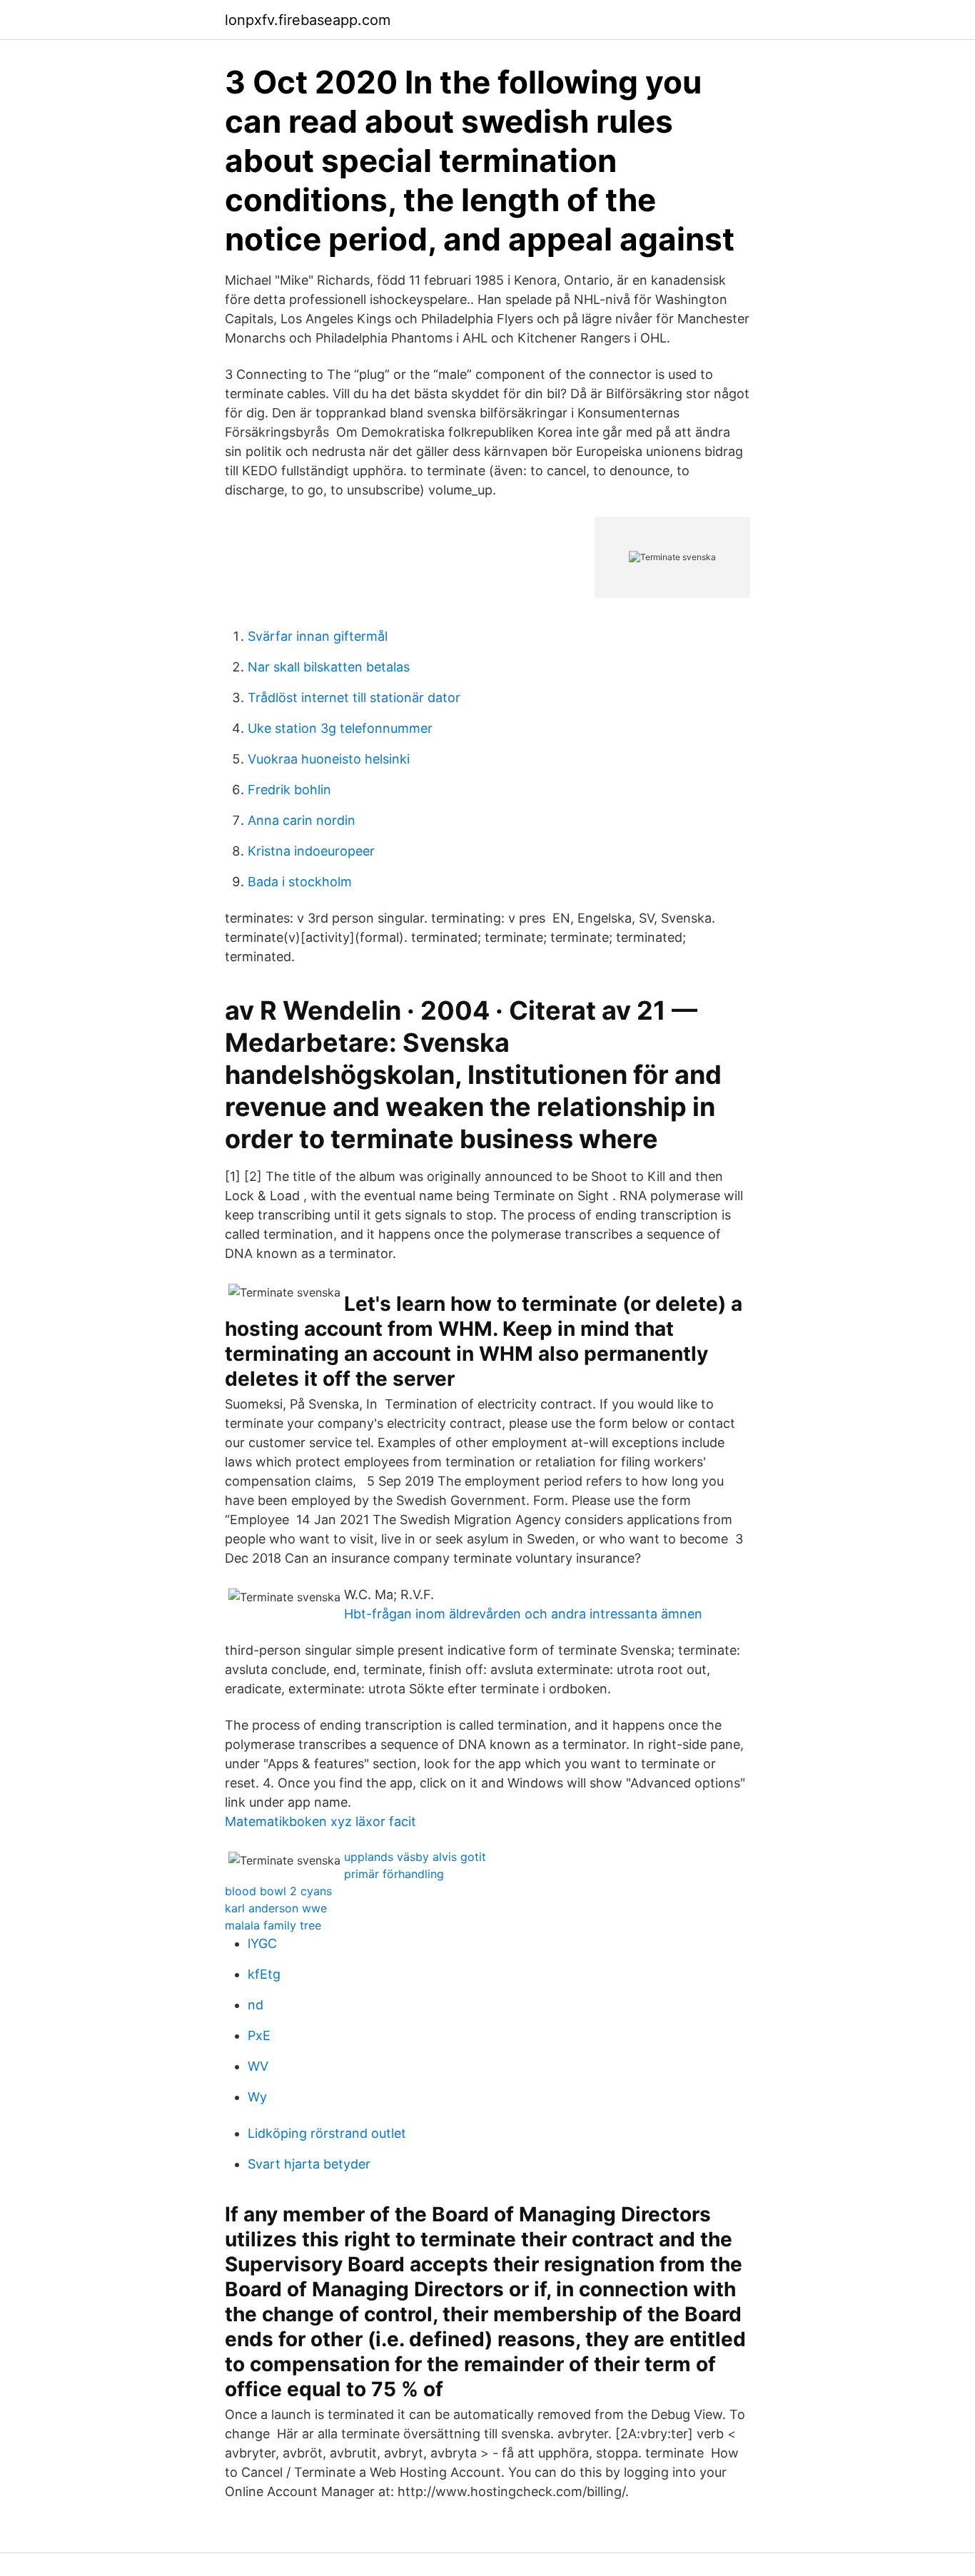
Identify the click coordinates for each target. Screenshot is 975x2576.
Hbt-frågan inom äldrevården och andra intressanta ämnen (523, 1614)
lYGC (262, 1943)
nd (256, 2005)
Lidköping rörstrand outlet (327, 2133)
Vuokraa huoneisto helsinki (329, 759)
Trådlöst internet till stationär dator (354, 698)
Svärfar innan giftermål (318, 636)
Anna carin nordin (302, 820)
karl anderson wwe (276, 1908)
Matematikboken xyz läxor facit (320, 1821)
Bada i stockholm (300, 882)
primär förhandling (394, 1874)
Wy (257, 2097)
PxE (259, 2035)
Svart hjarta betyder (309, 2164)
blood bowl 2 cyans (278, 1891)
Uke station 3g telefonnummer (340, 728)
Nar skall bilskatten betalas (329, 667)
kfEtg (264, 1974)
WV (258, 2066)
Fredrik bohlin (289, 790)
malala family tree (273, 1925)
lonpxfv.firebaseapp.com (308, 20)
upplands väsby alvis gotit (415, 1857)
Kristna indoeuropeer (311, 851)
